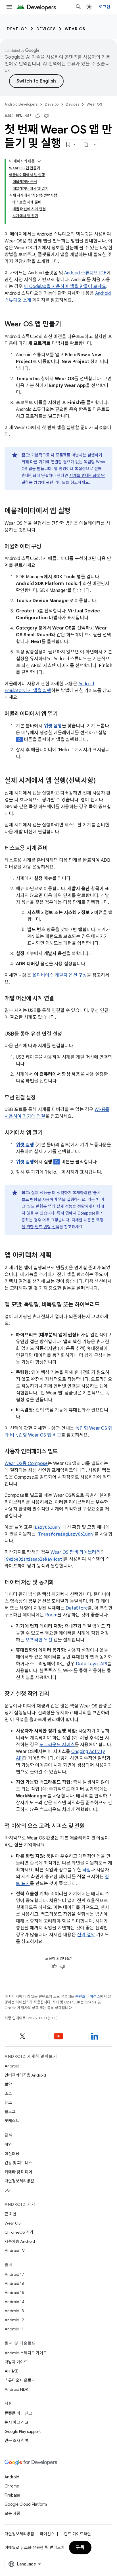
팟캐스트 (12, 2121)
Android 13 (14, 2311)
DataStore (77, 1608)
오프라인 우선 (39, 1640)
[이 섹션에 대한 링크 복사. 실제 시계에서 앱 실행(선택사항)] (101, 781)
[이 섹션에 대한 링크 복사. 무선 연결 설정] (41, 1098)
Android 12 (14, 2320)
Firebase (12, 2495)
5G (7, 2190)
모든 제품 (12, 2513)
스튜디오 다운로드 (20, 2380)
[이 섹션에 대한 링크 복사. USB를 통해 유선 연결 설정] (68, 1034)
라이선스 (47, 2534)
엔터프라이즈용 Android (25, 2075)
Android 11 (14, 2329)
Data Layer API (91, 1664)
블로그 (10, 2112)
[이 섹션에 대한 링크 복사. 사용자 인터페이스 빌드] (63, 1452)
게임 (8, 2145)
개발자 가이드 (16, 2362)
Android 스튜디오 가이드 (26, 2353)
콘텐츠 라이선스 (88, 1996)
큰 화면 (11, 2214)
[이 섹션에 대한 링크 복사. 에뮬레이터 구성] (47, 547)
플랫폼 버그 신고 (18, 2413)
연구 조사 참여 (16, 2441)
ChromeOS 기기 (19, 2232)
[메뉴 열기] (9, 7)
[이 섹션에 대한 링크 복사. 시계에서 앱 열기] (48, 1133)
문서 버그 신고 (16, 2422)
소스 (8, 2093)
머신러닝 (12, 2154)
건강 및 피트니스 (18, 2163)
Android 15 (14, 2293)
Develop (17, 29)
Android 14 (14, 2302)
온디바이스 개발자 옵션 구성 (60, 975)
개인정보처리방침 (19, 2181)
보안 (8, 2084)
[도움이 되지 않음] (46, 116)
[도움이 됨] (38, 116)
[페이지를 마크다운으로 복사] (86, 144)
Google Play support (23, 2431)
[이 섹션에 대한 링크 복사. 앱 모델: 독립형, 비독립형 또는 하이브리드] (105, 1305)
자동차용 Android (20, 2241)
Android (12, 2066)
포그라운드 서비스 (57, 1745)
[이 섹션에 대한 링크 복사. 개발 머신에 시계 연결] (60, 999)
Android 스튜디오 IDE (85, 273)
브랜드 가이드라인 (76, 2534)
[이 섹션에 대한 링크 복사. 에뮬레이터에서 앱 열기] (63, 714)
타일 (87, 1870)
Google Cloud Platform (26, 2504)
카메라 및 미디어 (18, 2172)
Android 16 (14, 2283)
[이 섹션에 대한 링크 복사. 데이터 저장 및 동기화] (60, 1583)
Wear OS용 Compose (26, 1464)
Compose (86, 1213)
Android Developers (21, 104)
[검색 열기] (78, 7)
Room (51, 1615)
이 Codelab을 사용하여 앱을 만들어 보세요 (65, 287)
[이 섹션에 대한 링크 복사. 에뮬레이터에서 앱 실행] (76, 511)
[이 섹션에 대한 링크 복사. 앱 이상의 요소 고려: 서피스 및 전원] (90, 1826)
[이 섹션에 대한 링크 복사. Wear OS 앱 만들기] (67, 325)
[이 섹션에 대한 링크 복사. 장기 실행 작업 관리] (55, 1694)
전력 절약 (86, 1935)
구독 (80, 2548)
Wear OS (75, 29)
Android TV (15, 2250)
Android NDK (16, 2389)
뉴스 (8, 2102)
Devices (46, 29)
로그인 (105, 7)
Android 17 (14, 2274)
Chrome (12, 2486)
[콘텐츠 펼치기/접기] (39, 161)
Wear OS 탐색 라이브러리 (76, 1552)
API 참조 (12, 2371)
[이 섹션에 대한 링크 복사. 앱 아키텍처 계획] (57, 1256)
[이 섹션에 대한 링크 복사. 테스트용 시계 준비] (53, 849)
